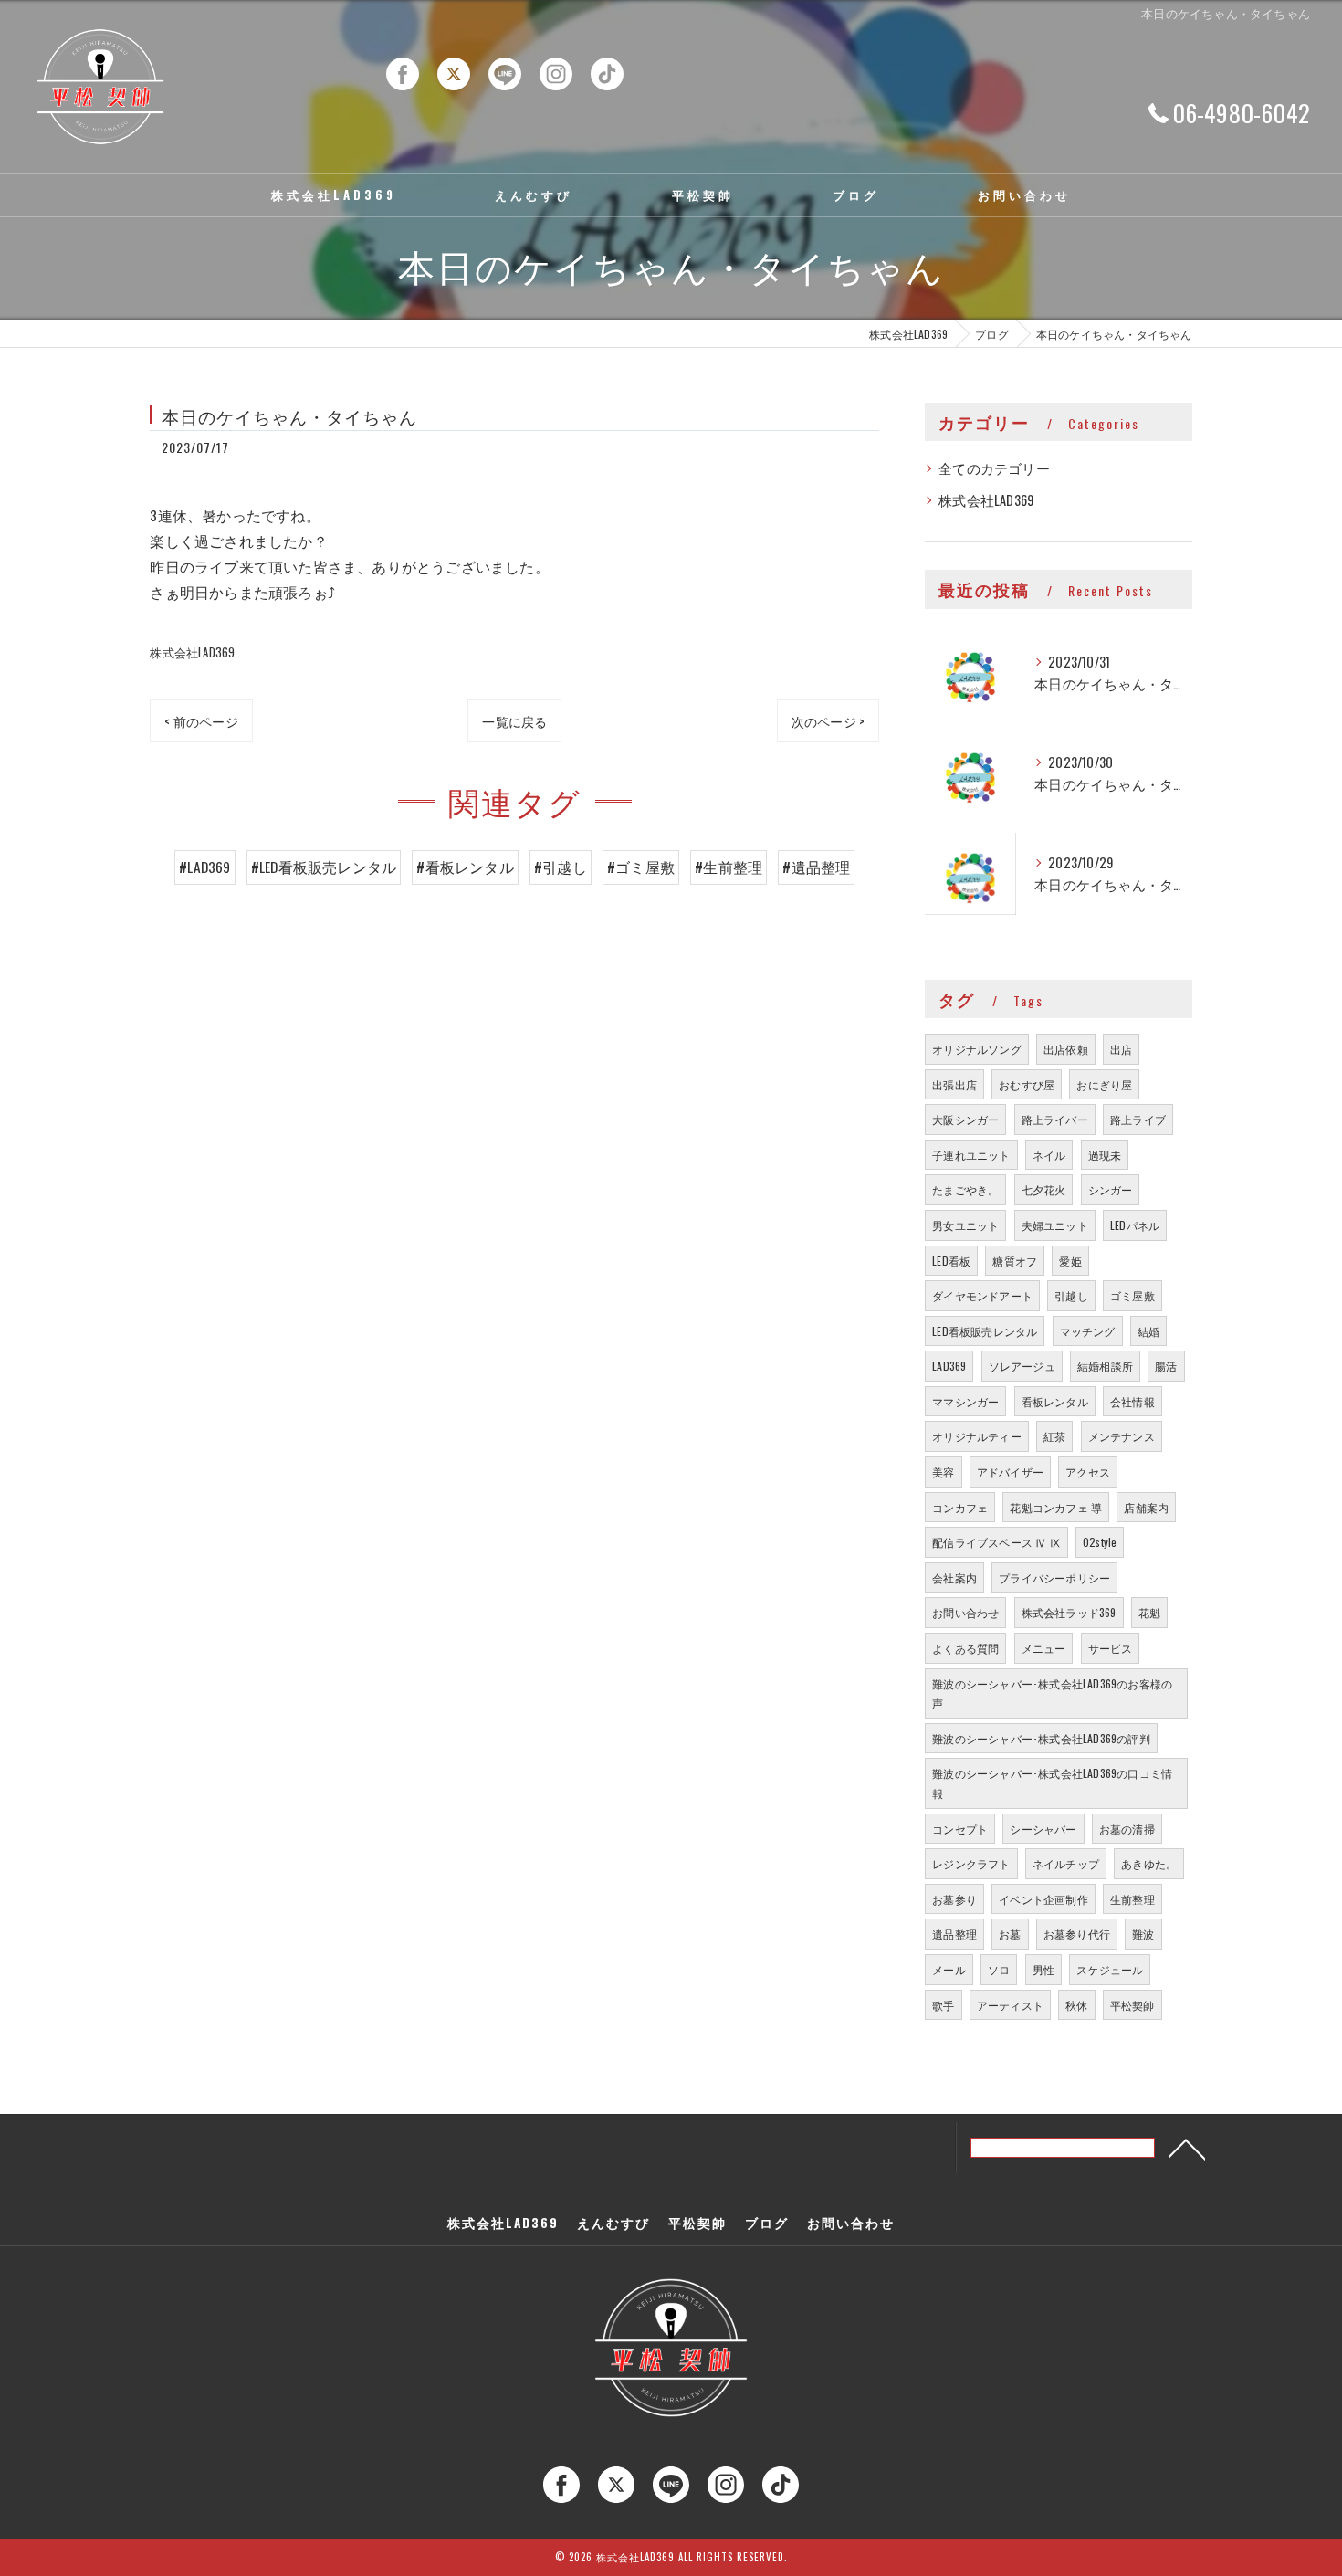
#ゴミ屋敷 (641, 867)
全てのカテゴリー (994, 468)
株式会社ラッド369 (1069, 1612)
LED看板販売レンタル (985, 1331)
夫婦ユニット (1055, 1225)
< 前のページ (201, 721)
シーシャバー (1043, 1829)
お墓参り (954, 1899)
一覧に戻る (514, 721)
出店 (1121, 1049)
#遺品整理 (816, 867)
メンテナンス (1122, 1436)
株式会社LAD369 (192, 652)
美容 (943, 1472)
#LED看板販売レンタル (324, 867)
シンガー (1111, 1189)
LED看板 (951, 1261)
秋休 (1076, 2005)
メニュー (1044, 1648)
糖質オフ (1015, 1261)
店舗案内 (1146, 1507)
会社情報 (1132, 1401)
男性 (1043, 1969)
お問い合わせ (965, 1612)
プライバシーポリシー (1054, 1577)
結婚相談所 (1105, 1366)
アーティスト (1010, 2005)
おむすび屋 (1027, 1084)
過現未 (1105, 1155)
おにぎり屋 (1104, 1084)
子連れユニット (971, 1155)
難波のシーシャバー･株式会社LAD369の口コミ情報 (1052, 1783)
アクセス (1088, 1472)
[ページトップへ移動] (1187, 2148)
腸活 (1166, 1366)
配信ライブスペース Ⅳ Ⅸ (996, 1542)
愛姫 (1070, 1261)
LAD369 (949, 1366)
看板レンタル (1055, 1401)
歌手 (943, 2005)
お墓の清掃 (1127, 1829)
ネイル (1049, 1155)
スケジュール (1110, 1969)
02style (1100, 1542)
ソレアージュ (1022, 1366)
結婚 (1148, 1331)
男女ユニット (965, 1225)
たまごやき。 (965, 1189)
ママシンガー (965, 1401)
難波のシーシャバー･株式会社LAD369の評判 (1041, 1738)
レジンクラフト (971, 1863)
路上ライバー (1055, 1119)
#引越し (561, 867)
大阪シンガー (965, 1119)
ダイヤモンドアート (982, 1295)
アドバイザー (1010, 1472)
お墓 (1010, 1934)
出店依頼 (1066, 1049)
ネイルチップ (1066, 1863)
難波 (1143, 1934)
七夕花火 (1044, 1189)
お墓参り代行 (1077, 1934)
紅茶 (1054, 1436)
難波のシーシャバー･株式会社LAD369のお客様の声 (1052, 1693)
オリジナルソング (977, 1049)
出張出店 (954, 1084)
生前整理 (1132, 1899)
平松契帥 (1132, 2005)
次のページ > (828, 721)
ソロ (999, 1969)
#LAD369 (204, 867)
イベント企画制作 (1043, 1899)
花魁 (1149, 1612)
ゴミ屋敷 (1132, 1295)
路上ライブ (1138, 1119)
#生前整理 (729, 867)
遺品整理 (954, 1934)
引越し (1071, 1295)
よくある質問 (965, 1648)
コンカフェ (960, 1507)
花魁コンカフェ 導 (1056, 1507)
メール (949, 1969)
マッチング (1088, 1331)
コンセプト (960, 1829)
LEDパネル (1135, 1225)
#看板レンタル (465, 867)
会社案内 (954, 1577)
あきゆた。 (1149, 1863)
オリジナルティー (977, 1436)
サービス (1111, 1648)
